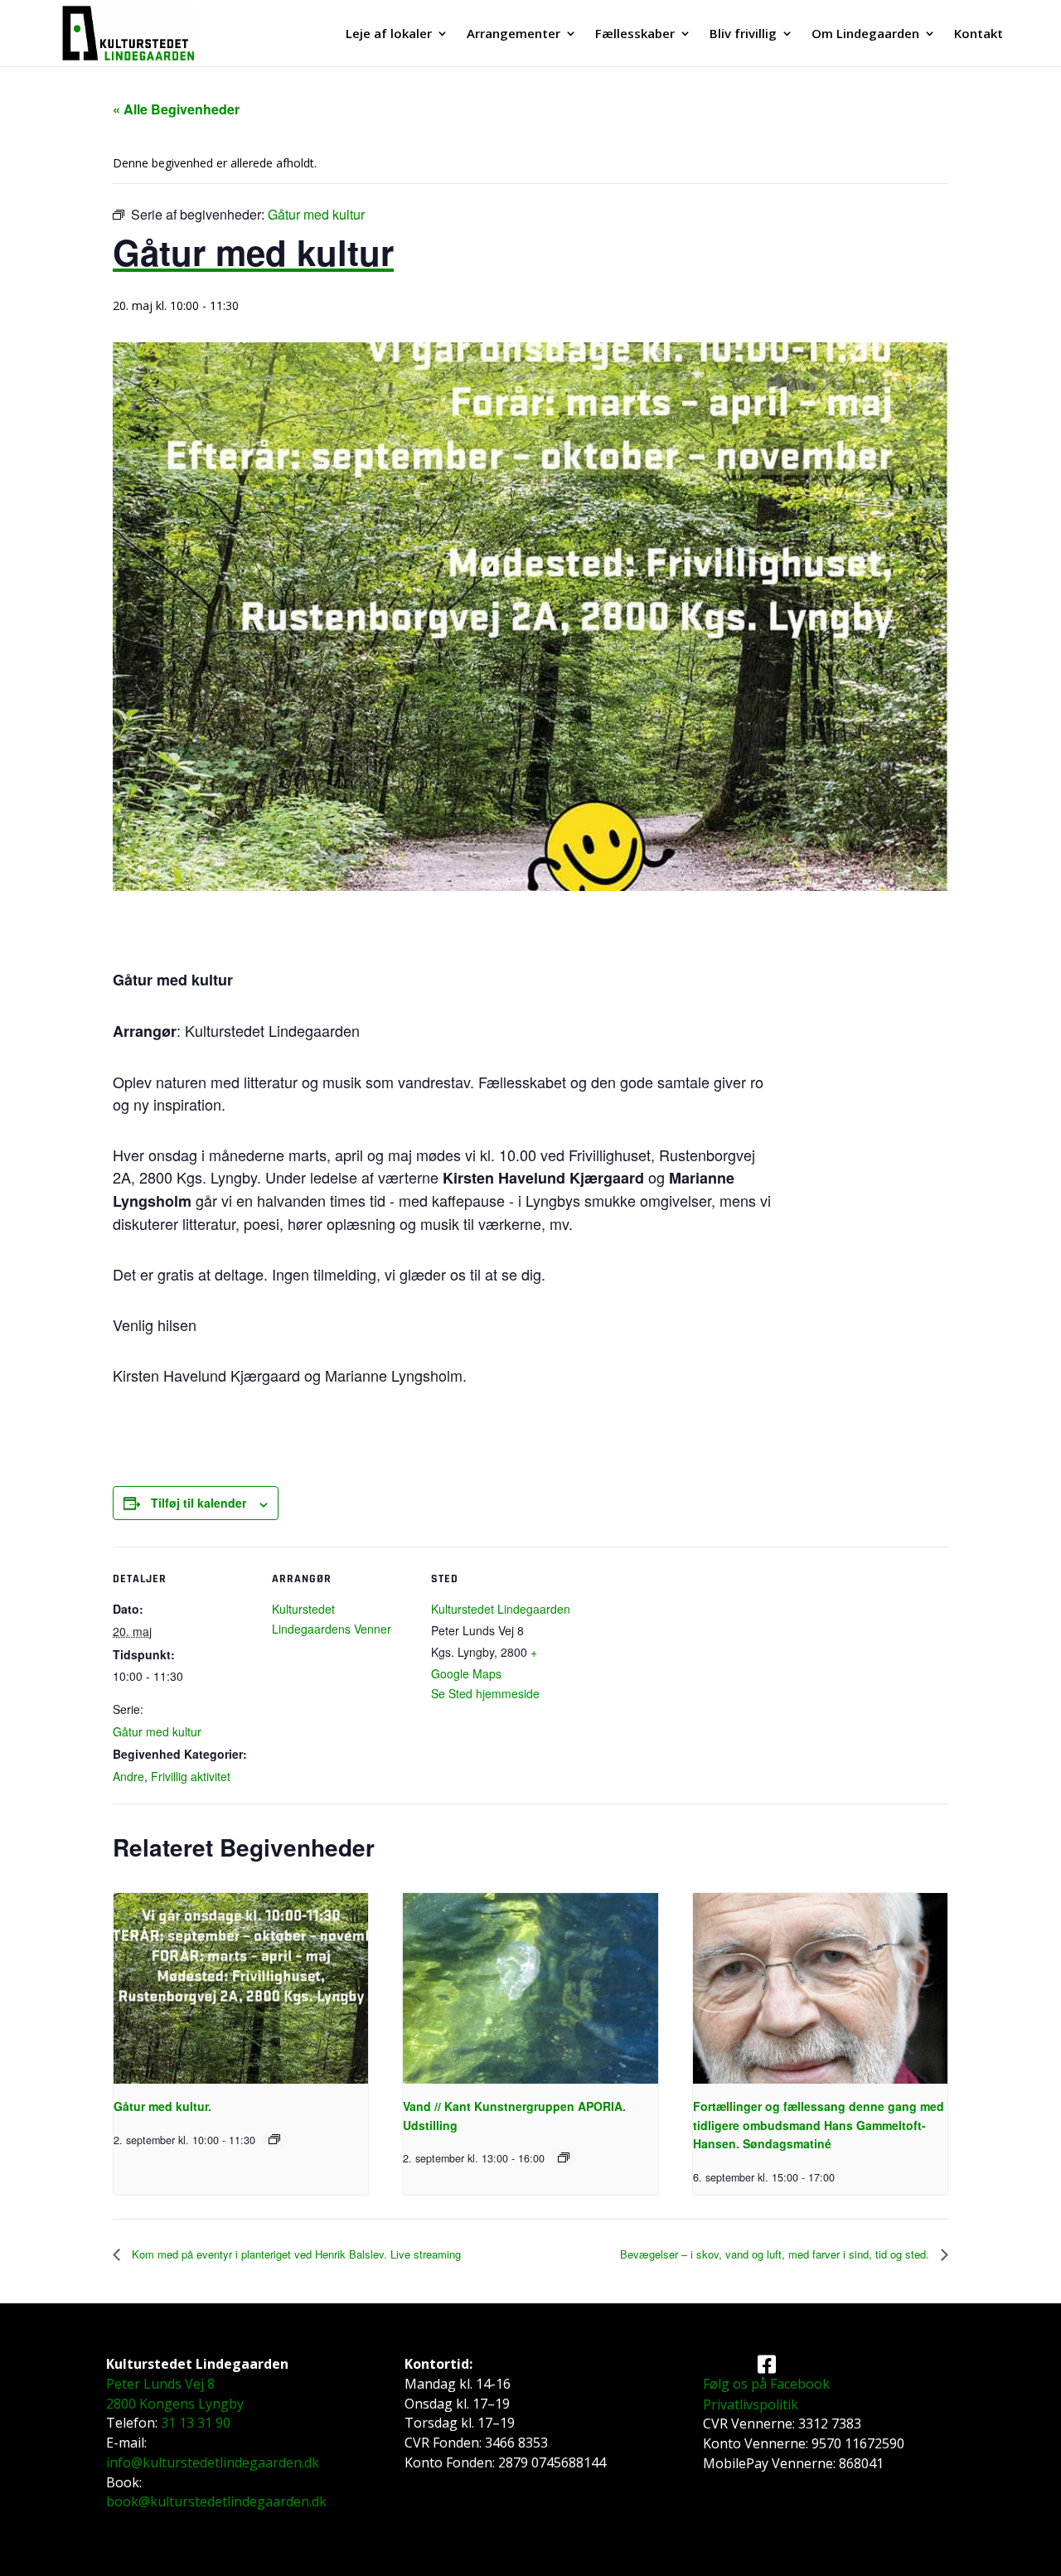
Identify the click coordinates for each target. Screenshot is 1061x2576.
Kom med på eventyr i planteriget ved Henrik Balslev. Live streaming (295, 2254)
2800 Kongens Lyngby (175, 2404)
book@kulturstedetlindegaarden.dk (216, 2501)
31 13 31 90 (196, 2423)
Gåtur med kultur (157, 1731)
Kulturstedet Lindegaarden (501, 1609)
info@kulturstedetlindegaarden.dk (213, 2462)
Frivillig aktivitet (191, 1776)
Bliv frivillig (743, 34)
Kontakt (979, 34)
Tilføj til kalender (199, 1503)
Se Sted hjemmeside (485, 1693)
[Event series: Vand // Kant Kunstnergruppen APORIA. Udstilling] (564, 2157)
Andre (128, 1776)
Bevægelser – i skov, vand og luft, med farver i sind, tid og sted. (776, 2254)
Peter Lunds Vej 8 (160, 2384)
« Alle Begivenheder (176, 109)
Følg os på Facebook (766, 2384)
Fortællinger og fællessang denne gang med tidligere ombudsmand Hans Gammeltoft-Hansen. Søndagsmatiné (819, 2125)
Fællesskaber (635, 34)
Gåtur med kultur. (162, 2106)
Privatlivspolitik (751, 2404)
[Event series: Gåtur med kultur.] (274, 2139)
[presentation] (241, 1988)
